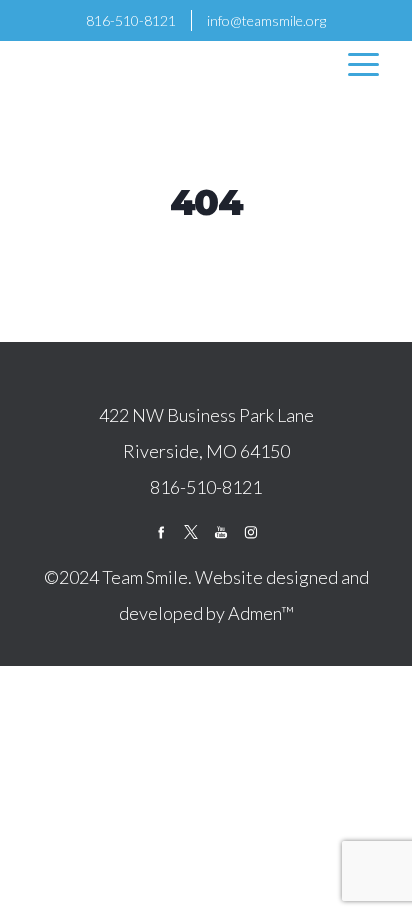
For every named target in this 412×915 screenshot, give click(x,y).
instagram (251, 532)
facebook (161, 532)
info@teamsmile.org (266, 20)
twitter (191, 532)
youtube (221, 532)
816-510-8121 (131, 20)
